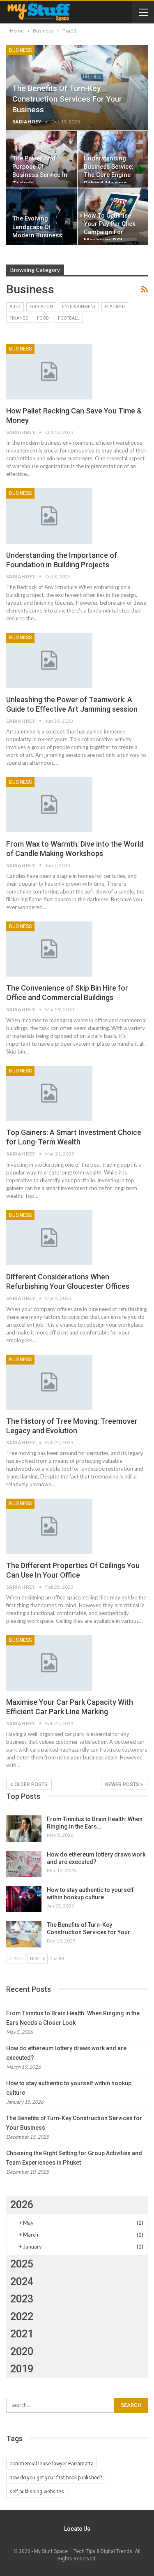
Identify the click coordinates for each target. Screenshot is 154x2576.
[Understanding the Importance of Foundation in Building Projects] (49, 516)
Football (69, 318)
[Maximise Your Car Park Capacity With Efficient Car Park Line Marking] (49, 1663)
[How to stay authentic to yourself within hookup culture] (24, 1899)
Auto (15, 307)
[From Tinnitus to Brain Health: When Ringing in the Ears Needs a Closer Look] (24, 1829)
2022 (22, 2317)
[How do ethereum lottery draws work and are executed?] (24, 1864)
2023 (22, 2299)
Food (43, 318)
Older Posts (30, 1785)
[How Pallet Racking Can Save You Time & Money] (49, 371)
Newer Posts (123, 1785)
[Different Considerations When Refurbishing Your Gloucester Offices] (49, 1238)
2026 (22, 2205)
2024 (22, 2282)
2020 (22, 2352)
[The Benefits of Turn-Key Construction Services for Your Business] (24, 1934)
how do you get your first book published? (56, 2478)
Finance (19, 318)
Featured (115, 307)
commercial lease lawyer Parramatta (52, 2464)
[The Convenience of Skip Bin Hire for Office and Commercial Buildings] (49, 949)
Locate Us (77, 2529)
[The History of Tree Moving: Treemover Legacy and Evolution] (49, 1382)
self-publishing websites (37, 2492)
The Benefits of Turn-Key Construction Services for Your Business (67, 99)
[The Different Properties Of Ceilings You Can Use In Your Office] (49, 1526)
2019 (22, 2369)
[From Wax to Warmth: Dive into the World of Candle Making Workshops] (49, 805)
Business (20, 50)
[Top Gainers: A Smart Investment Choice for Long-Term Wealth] (49, 1093)
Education (41, 307)
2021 (22, 2334)
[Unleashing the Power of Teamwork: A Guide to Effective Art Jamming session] (49, 660)
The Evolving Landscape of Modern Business (37, 227)
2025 (22, 2264)
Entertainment (79, 307)
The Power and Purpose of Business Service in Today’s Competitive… (40, 175)
